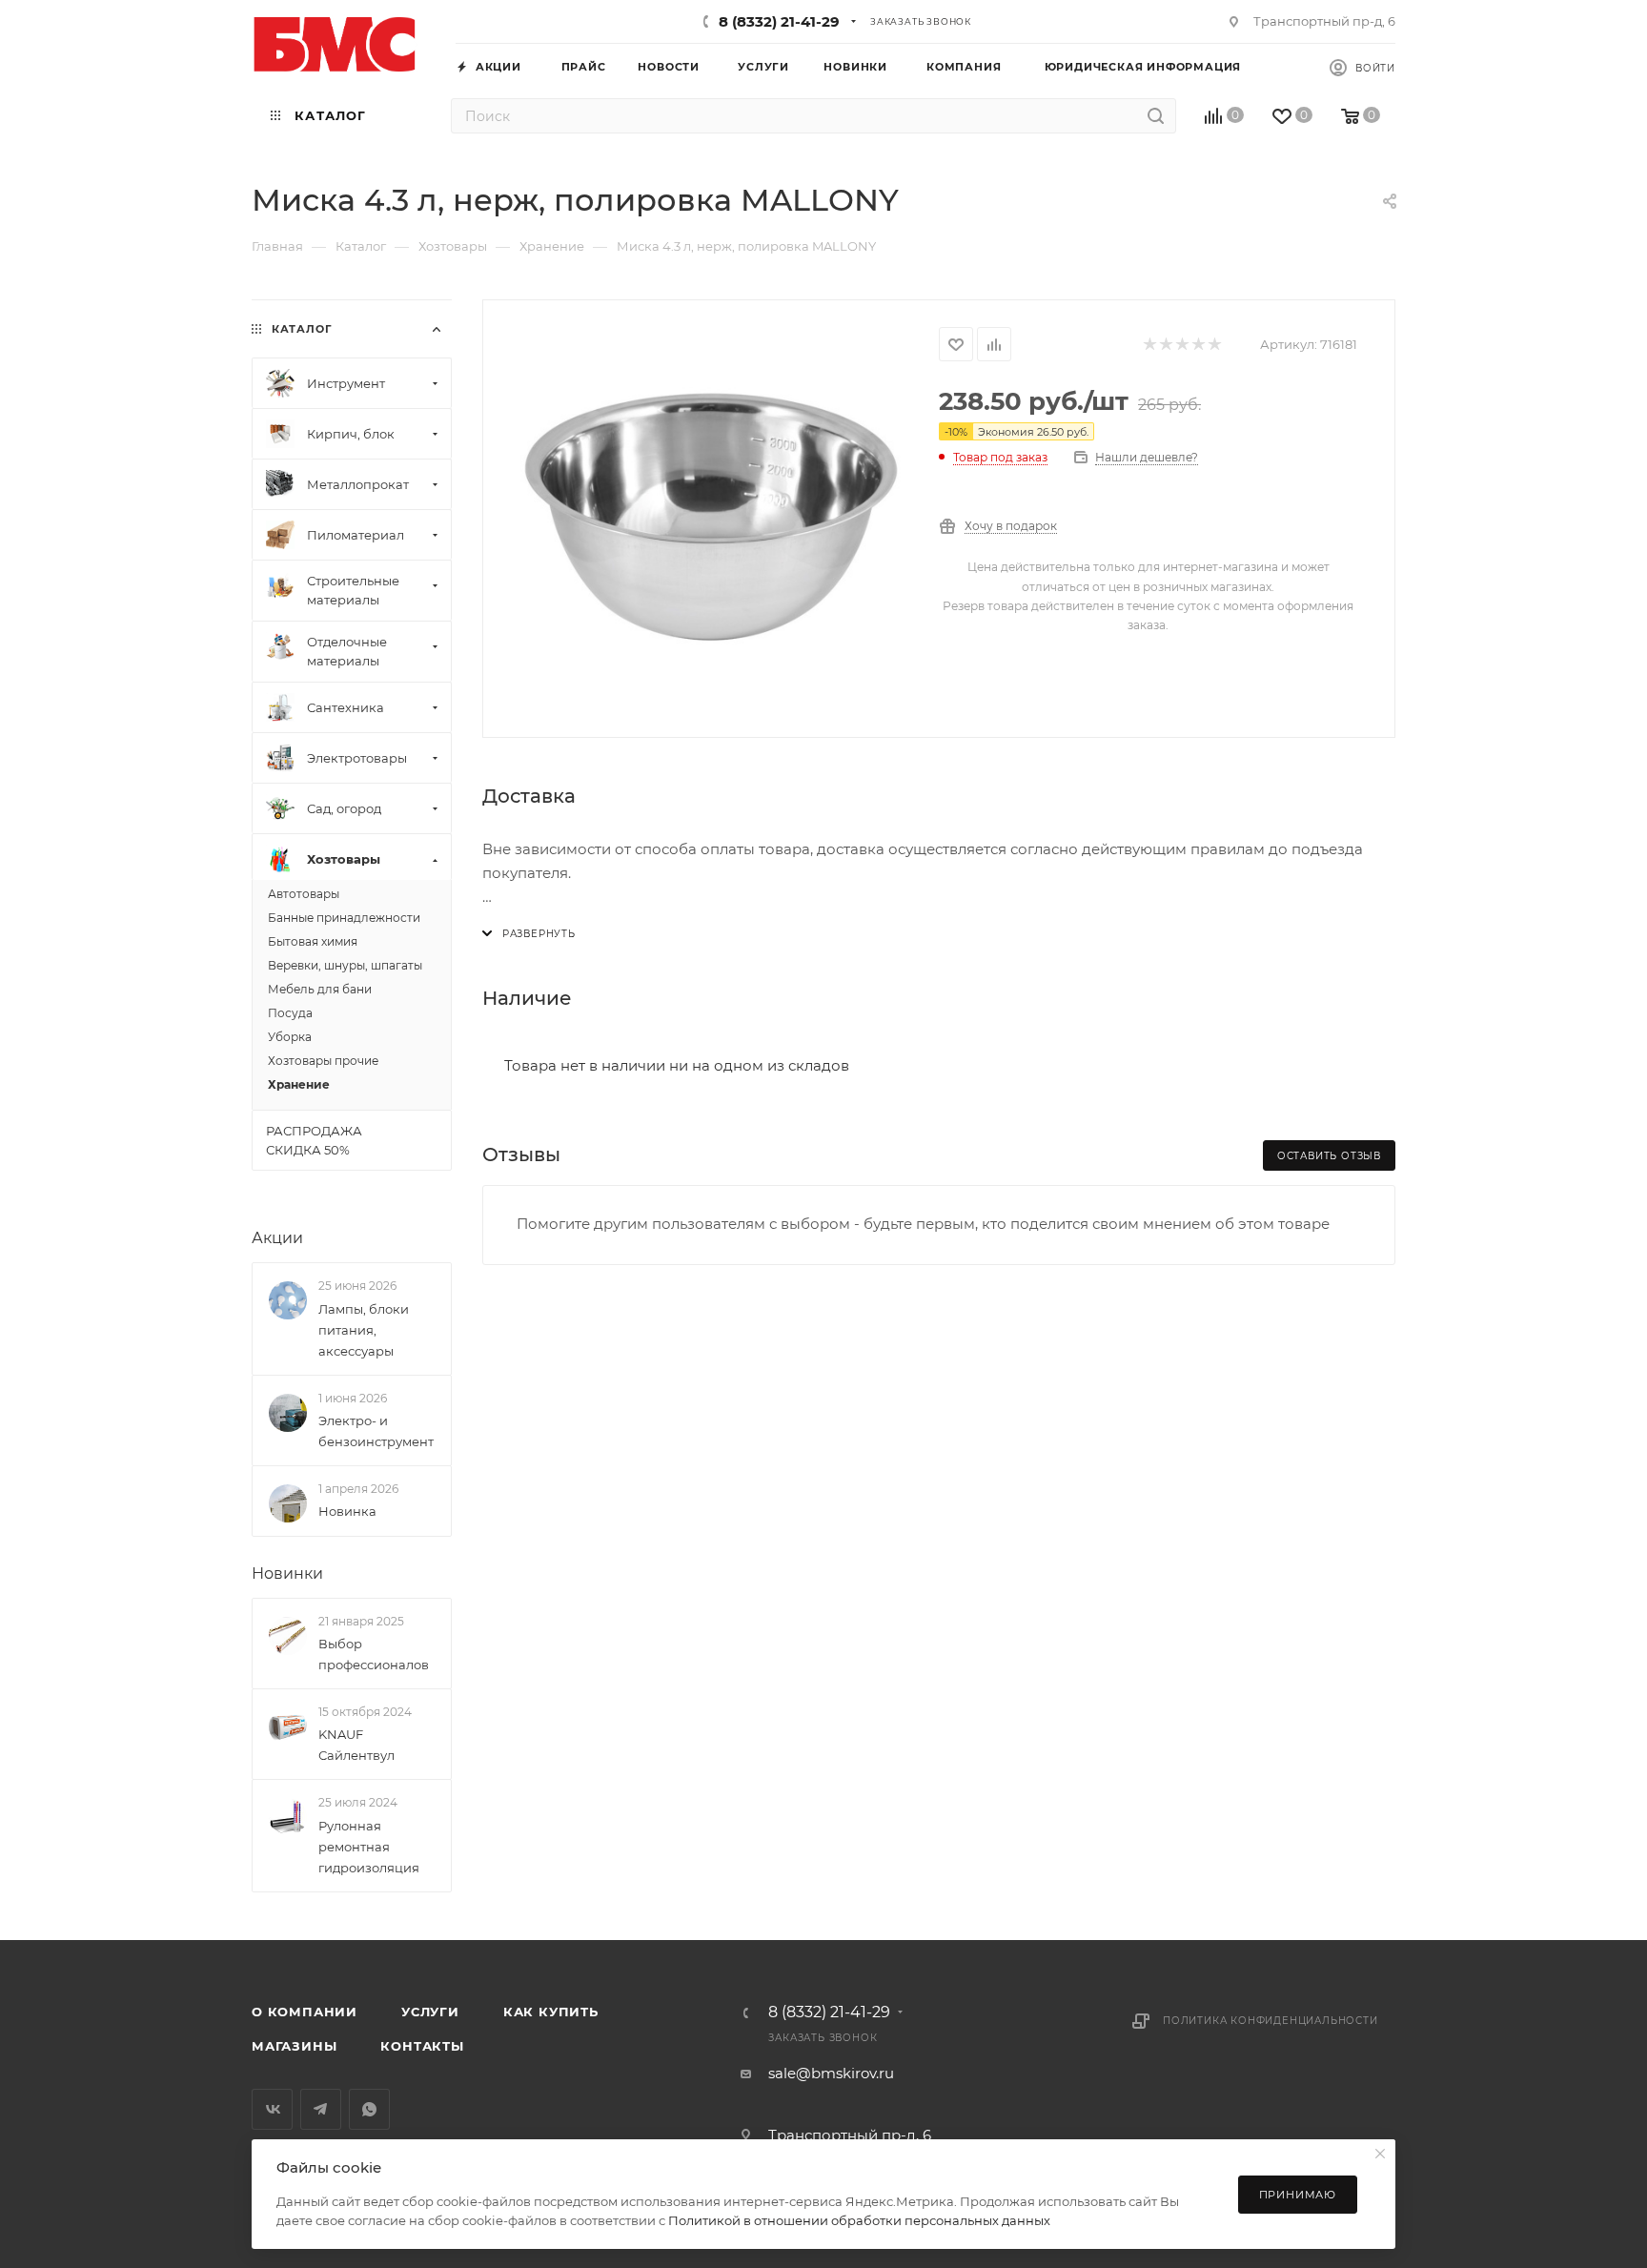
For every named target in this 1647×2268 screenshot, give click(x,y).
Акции (277, 1238)
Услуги (430, 2012)
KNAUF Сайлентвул (356, 1745)
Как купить (551, 2012)
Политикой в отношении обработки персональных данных (859, 2220)
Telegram (321, 2109)
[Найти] (1156, 116)
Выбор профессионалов (374, 1654)
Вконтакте (272, 2109)
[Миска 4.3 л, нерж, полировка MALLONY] (711, 517)
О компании (305, 2012)
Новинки (287, 1573)
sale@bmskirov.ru (831, 2073)
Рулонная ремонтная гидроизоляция (369, 1847)
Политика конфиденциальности (1271, 2021)
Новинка (347, 1511)
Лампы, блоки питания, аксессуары (364, 1330)
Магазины (294, 2046)
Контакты (422, 2046)
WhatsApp (369, 2109)
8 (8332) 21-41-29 (779, 21)
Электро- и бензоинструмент (376, 1431)
